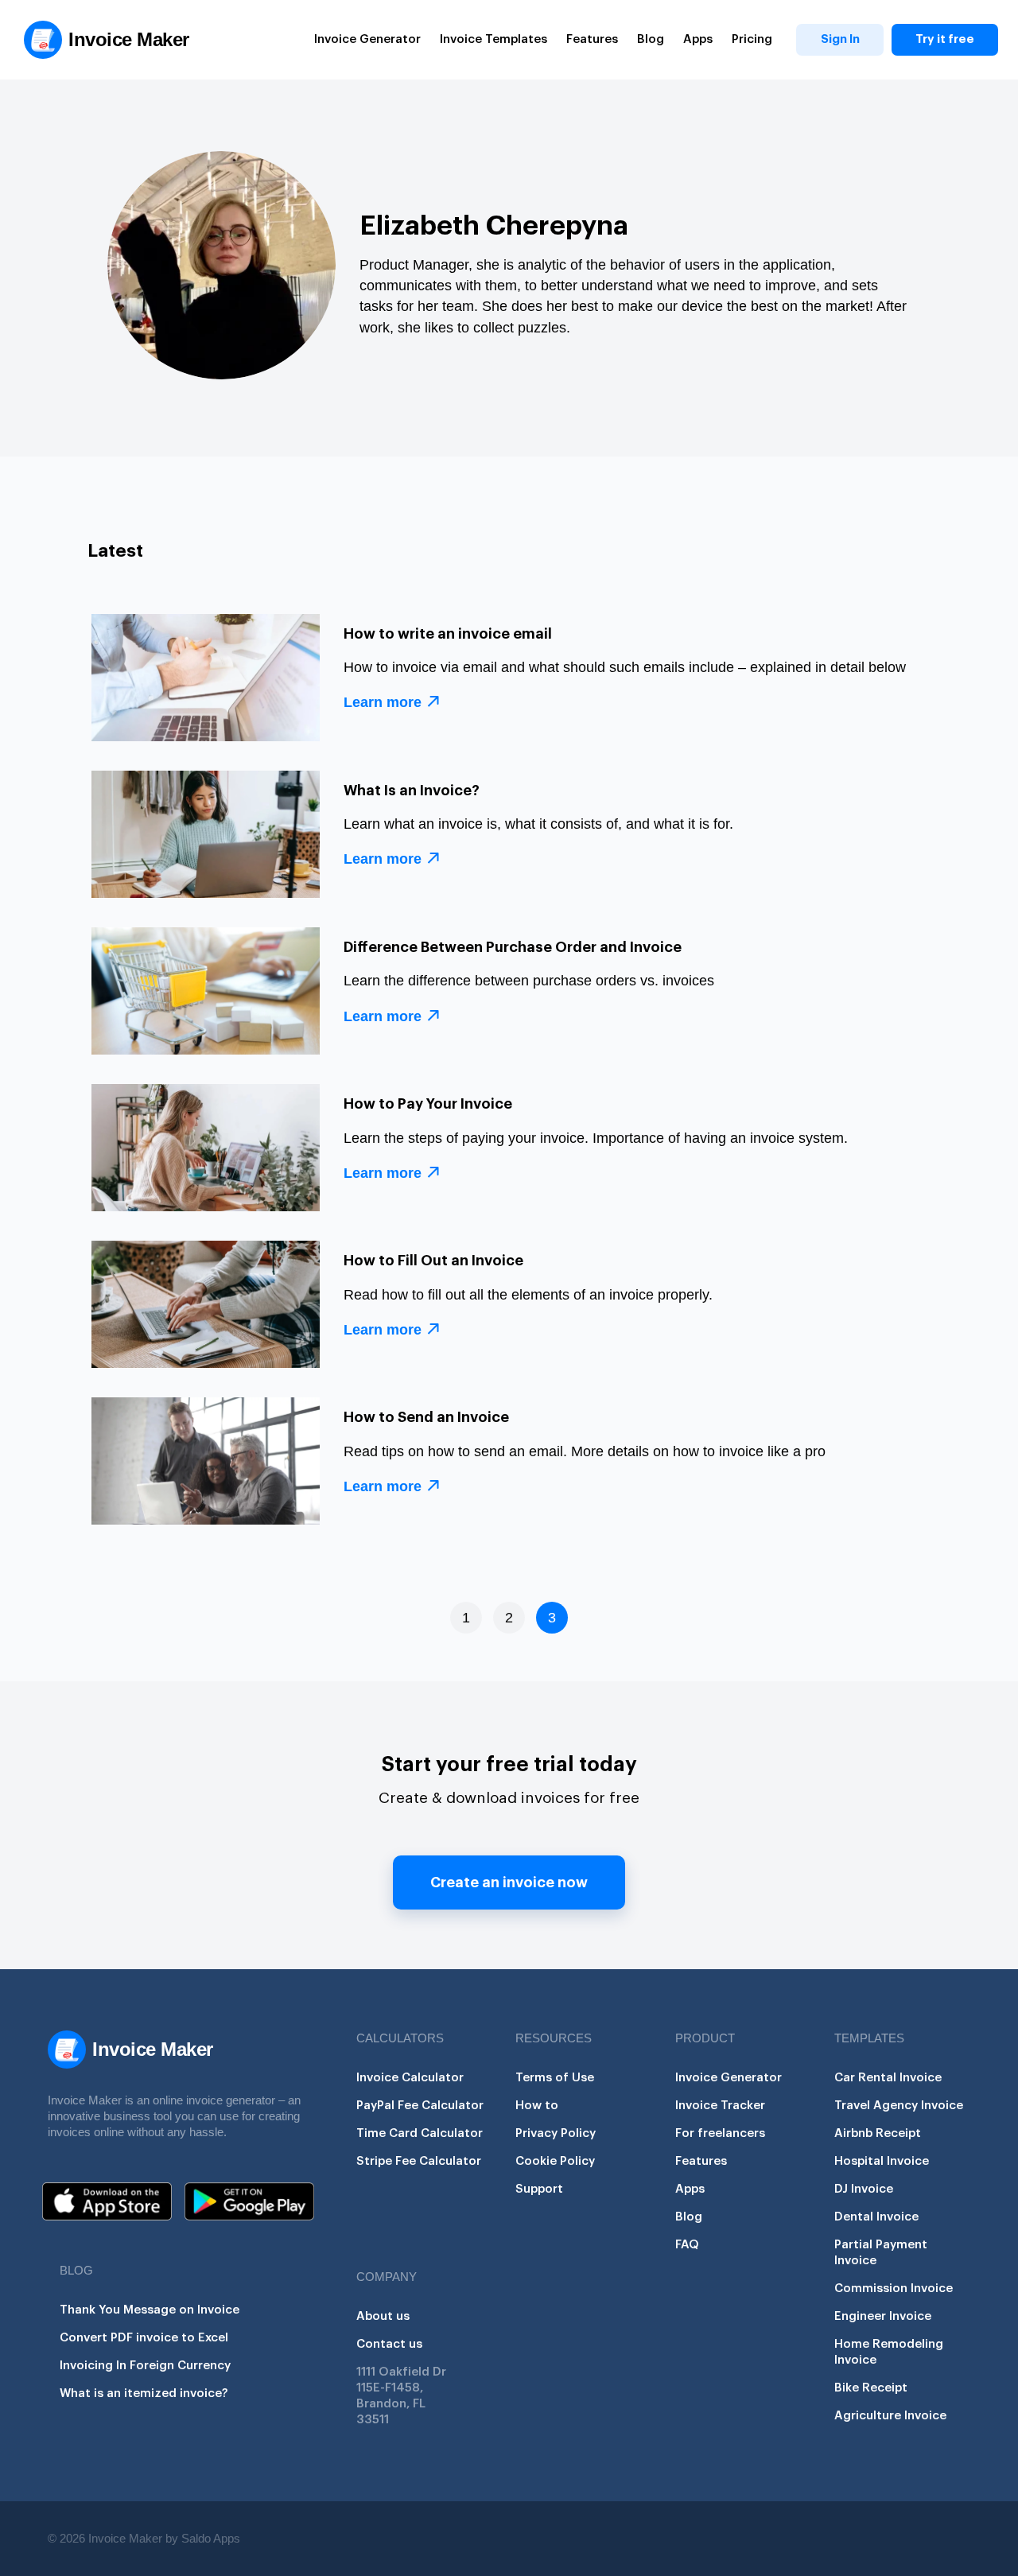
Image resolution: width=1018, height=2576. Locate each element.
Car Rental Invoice (888, 2078)
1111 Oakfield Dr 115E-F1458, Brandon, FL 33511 (401, 2396)
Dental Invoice (876, 2217)
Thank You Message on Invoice (150, 2310)
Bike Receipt (871, 2388)
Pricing (752, 39)
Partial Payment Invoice (881, 2253)
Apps (698, 39)
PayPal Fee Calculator (420, 2106)
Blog (651, 39)
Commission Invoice (894, 2288)
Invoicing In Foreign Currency (145, 2366)
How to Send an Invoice (426, 1417)
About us (383, 2316)
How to (537, 2106)
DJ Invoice (864, 2189)
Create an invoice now (509, 1882)
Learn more (383, 702)
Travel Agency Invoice (899, 2106)
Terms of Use (555, 2078)
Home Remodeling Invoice (889, 2352)
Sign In (840, 39)
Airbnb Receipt (878, 2133)
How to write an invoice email (448, 634)
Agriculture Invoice (890, 2416)
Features (592, 39)
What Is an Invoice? (412, 791)
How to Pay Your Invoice (428, 1104)
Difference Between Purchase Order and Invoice (513, 947)
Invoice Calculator (410, 2078)
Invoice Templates (493, 39)
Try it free (945, 39)
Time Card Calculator (420, 2133)
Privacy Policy (556, 2133)
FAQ (687, 2245)
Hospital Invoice (882, 2161)
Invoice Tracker (720, 2106)
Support (539, 2189)
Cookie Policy (555, 2161)
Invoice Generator (367, 39)
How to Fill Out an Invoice (433, 1261)
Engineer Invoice (883, 2316)
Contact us (389, 2344)
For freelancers (720, 2133)
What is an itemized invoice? (144, 2393)
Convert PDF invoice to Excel (144, 2338)
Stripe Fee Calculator (419, 2161)
